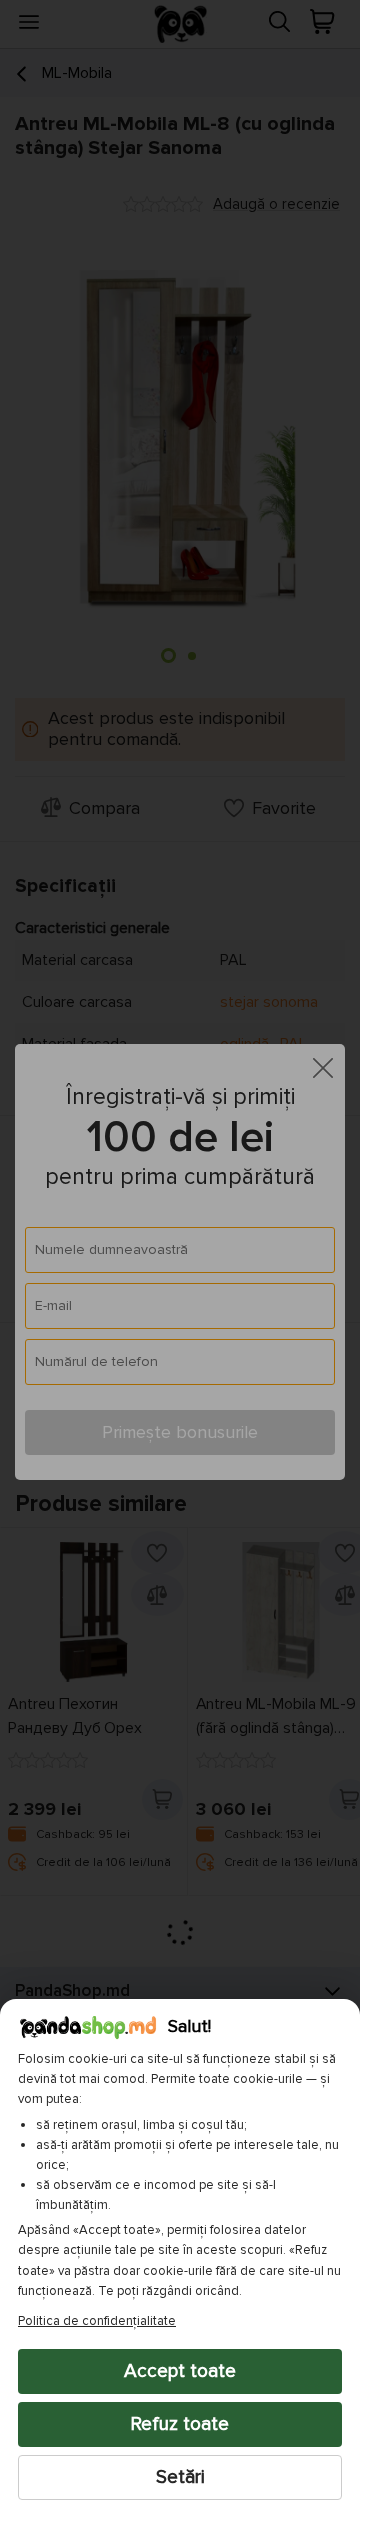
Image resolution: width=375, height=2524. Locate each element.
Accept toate (180, 2371)
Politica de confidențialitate (97, 2321)
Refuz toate (180, 2424)
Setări (180, 2477)
